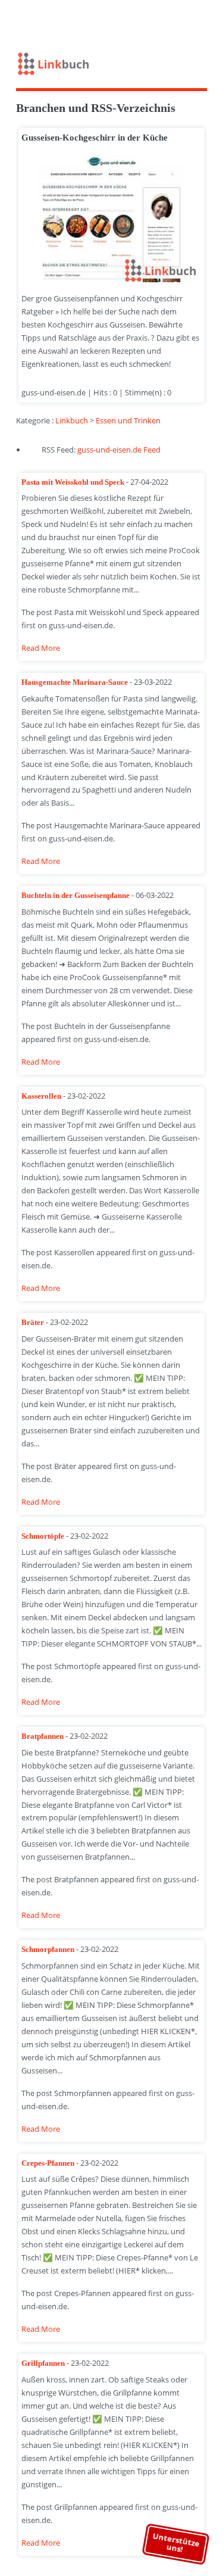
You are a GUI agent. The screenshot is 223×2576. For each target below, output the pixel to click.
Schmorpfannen (49, 1949)
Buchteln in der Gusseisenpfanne (76, 895)
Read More (41, 648)
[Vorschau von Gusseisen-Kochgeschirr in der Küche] (108, 219)
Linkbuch (72, 420)
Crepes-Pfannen (49, 2163)
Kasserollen (42, 1096)
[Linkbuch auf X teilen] (172, 20)
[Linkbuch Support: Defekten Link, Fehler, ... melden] (207, 20)
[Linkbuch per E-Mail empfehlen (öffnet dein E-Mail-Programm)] (155, 20)
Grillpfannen (44, 2363)
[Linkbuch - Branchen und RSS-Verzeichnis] (112, 66)
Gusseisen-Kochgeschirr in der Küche (95, 138)
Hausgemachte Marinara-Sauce (76, 682)
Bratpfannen (43, 1736)
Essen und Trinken (128, 420)
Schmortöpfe (44, 1536)
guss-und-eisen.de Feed (119, 450)
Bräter (34, 1322)
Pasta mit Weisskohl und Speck (74, 482)
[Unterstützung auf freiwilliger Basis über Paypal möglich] (190, 20)
